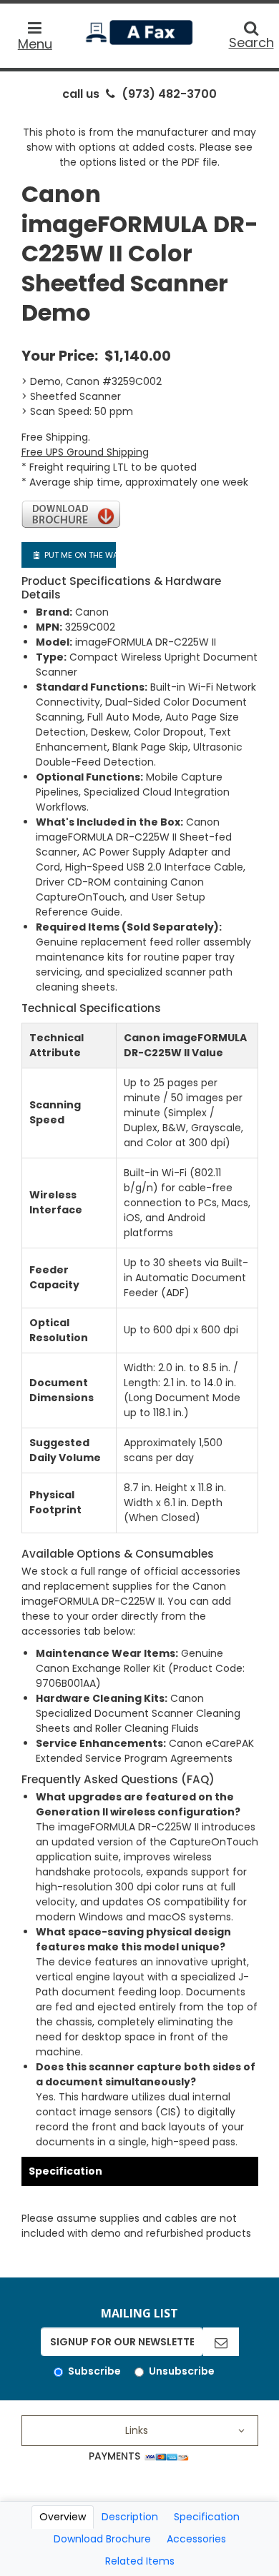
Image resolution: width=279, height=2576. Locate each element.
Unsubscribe (182, 2371)
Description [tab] (130, 2517)
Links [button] (137, 2430)
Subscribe (94, 2371)
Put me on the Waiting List (79, 555)
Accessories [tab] (196, 2539)
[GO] (221, 2342)
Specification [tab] (207, 2517)
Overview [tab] (63, 2517)
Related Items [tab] (140, 2561)
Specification (65, 2171)
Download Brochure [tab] (102, 2539)
